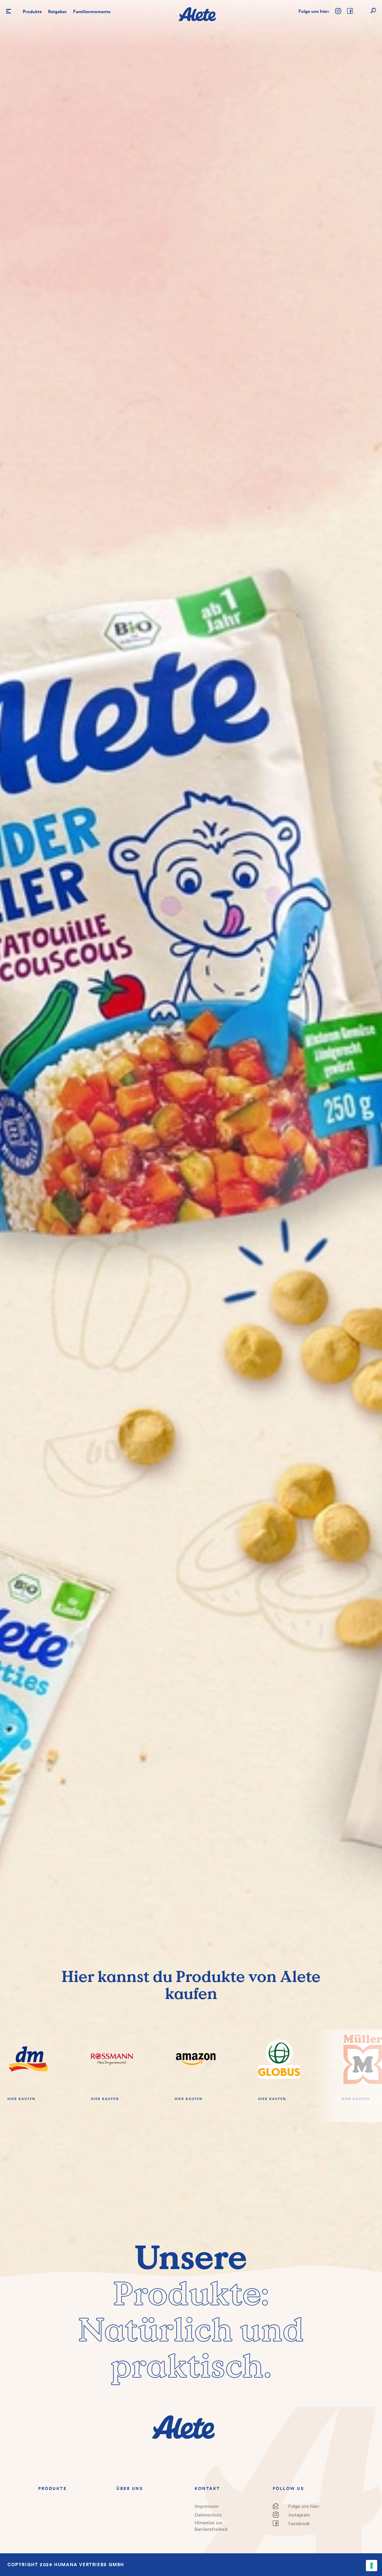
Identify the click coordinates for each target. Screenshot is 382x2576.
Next (348, 2076)
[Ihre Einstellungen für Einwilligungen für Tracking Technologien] (372, 2566)
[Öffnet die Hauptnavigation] (9, 11)
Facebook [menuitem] (299, 2523)
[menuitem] (32, 12)
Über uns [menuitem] (130, 2488)
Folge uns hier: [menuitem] (304, 2506)
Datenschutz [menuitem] (208, 2515)
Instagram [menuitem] (299, 2515)
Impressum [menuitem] (207, 2506)
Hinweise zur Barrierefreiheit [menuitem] (211, 2526)
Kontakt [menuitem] (207, 2488)
